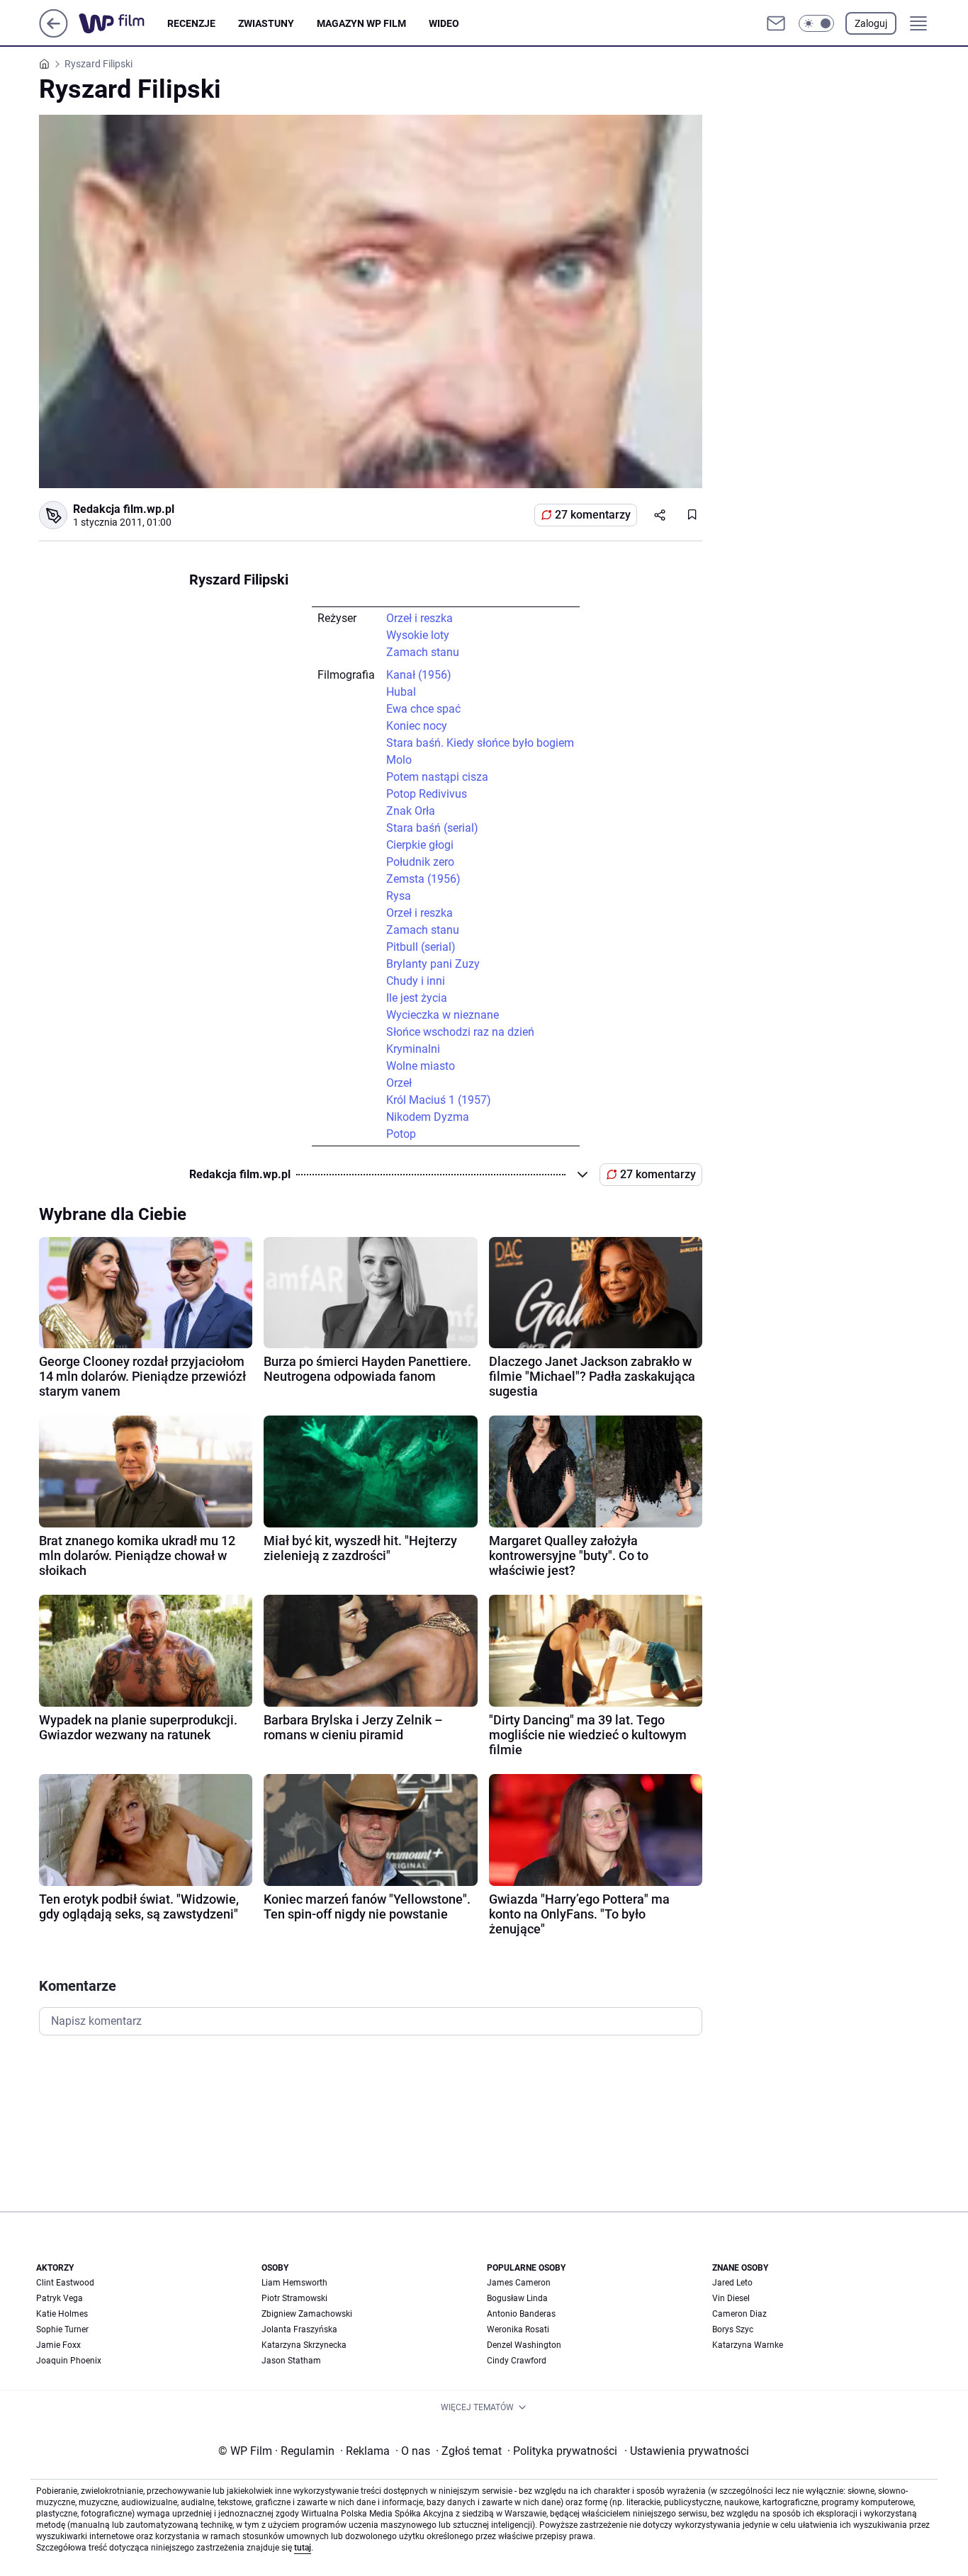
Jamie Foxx (58, 2345)
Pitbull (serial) (421, 947)
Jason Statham (291, 2361)
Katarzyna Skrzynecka (304, 2345)
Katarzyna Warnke (748, 2345)
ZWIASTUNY (266, 23)
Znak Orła (411, 811)
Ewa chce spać (423, 709)
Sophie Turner (62, 2329)
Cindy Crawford (517, 2361)
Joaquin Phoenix (69, 2361)
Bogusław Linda (517, 2298)
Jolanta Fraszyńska (299, 2329)
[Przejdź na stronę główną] (54, 34)
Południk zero (420, 862)
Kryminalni (413, 1049)
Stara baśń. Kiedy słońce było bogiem (480, 743)
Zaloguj (871, 23)
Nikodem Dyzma (428, 1117)
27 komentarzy (593, 515)
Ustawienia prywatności (687, 2451)
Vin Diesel (731, 2298)
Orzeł (399, 1083)
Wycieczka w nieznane (443, 1015)
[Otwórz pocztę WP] (776, 23)
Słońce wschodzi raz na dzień (460, 1032)
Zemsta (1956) (423, 879)
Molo (399, 760)
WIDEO (444, 23)
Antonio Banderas (521, 2314)
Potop (401, 1134)
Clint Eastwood (65, 2283)
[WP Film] (123, 23)
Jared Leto (732, 2283)
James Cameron (519, 2283)
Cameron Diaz (739, 2314)
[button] (816, 23)
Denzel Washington (524, 2345)
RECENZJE (191, 23)
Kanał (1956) (419, 675)
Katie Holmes (62, 2314)
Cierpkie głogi (420, 845)
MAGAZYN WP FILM (361, 23)
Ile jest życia (417, 998)
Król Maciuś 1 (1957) (439, 1100)
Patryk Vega (60, 2298)
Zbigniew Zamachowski (307, 2314)
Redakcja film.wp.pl (124, 509)
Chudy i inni (416, 981)
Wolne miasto (421, 1066)
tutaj (303, 2548)
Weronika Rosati (518, 2329)
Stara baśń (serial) (432, 828)
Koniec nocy (417, 726)
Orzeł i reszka (420, 618)
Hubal (401, 692)
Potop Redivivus (427, 794)
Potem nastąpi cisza (437, 777)
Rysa (399, 896)
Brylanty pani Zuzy (433, 964)
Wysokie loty (418, 635)
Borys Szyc (733, 2329)
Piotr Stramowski (294, 2298)
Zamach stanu (423, 652)
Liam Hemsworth (294, 2283)
